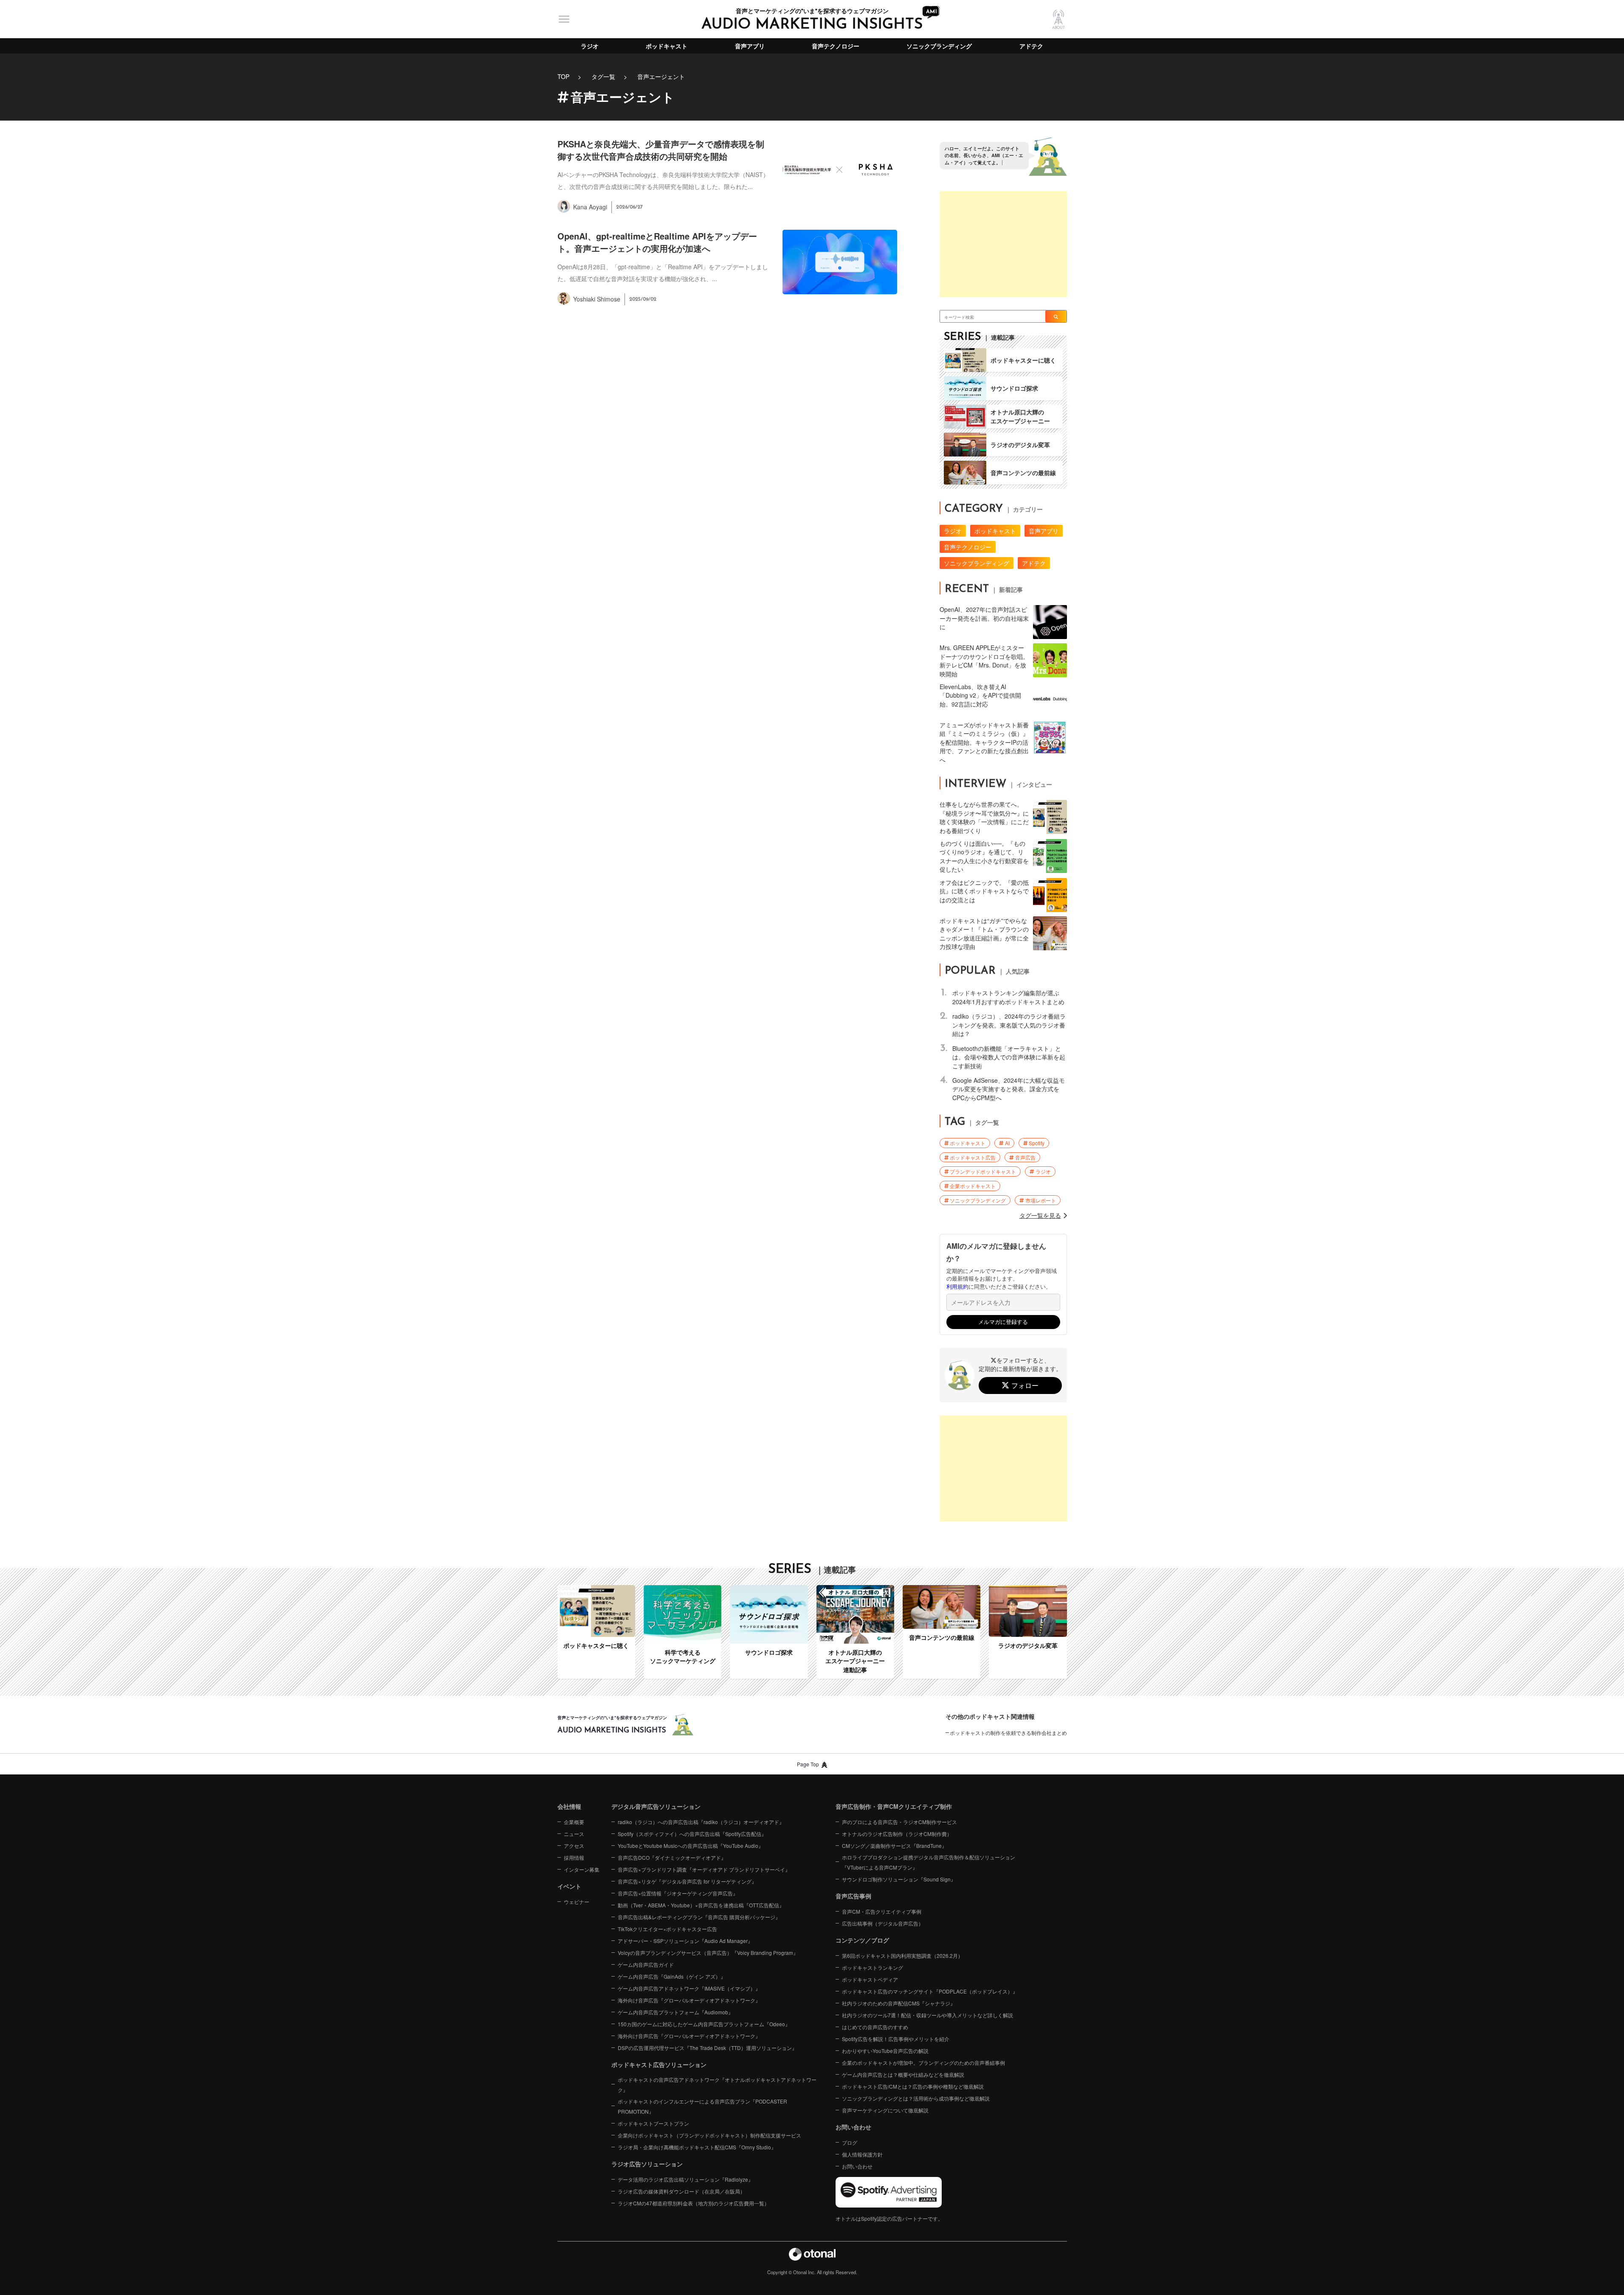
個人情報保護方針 (862, 2154)
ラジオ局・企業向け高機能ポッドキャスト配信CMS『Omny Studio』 (697, 2147)
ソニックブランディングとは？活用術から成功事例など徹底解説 (916, 2098)
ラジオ (590, 46)
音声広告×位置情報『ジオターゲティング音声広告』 (678, 1893)
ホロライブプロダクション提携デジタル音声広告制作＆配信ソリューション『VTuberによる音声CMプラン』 (929, 1862)
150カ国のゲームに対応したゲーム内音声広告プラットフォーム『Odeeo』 (704, 2024)
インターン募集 (582, 1869)
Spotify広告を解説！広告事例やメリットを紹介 (896, 2039)
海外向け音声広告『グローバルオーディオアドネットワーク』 (689, 2000)
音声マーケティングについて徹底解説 (885, 2110)
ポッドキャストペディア (870, 1979)
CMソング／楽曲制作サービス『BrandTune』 (894, 1846)
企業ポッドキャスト (973, 1186)
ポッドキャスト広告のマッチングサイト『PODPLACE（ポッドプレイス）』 (930, 1991)
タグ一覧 (603, 76)
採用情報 (574, 1857)
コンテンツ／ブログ (862, 1940)
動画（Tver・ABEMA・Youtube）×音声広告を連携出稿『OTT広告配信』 (701, 1905)
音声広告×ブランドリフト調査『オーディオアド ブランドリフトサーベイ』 (704, 1869)
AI (1007, 1143)
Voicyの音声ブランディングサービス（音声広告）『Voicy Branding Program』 (708, 1953)
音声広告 (1025, 1157)
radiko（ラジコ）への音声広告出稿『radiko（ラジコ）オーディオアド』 (701, 1822)
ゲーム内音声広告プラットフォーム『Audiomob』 (675, 2012)
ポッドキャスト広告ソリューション (659, 2064)
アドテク (1031, 46)
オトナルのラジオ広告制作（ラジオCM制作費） (897, 1834)
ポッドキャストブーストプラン (653, 2123)
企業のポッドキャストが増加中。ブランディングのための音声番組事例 (923, 2063)
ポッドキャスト (667, 46)
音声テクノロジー (836, 46)
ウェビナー (577, 1902)
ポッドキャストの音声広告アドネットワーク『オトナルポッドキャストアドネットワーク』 (717, 2085)
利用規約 (957, 1287)
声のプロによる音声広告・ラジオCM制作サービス (899, 1822)
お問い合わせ (857, 2166)
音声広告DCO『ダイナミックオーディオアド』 (672, 1857)
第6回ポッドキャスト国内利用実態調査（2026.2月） (902, 1956)
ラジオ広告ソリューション (647, 2164)
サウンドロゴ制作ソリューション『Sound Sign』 (899, 1879)
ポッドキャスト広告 (973, 1157)
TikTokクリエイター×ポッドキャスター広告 (667, 1929)
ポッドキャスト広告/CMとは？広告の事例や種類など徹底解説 (913, 2086)
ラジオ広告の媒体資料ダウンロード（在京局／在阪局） (681, 2191)
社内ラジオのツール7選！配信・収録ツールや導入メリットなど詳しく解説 (927, 2015)
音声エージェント (661, 76)
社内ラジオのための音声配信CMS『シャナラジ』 (899, 2003)
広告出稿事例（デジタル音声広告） (883, 1923)
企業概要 (574, 1822)
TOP (563, 76)
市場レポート (1041, 1200)
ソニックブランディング (939, 46)
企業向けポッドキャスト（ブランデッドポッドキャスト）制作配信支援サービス (709, 2135)
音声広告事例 (853, 1896)
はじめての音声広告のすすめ (875, 2027)
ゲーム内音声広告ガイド (646, 1964)
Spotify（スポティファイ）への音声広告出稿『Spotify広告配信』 (692, 1834)
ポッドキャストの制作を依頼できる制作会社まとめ (1008, 1733)
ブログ (850, 2142)
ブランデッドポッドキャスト (983, 1171)
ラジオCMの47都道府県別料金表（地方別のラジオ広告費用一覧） (694, 2203)
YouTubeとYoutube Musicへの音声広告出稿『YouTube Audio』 (691, 1846)
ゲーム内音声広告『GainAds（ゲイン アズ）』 (672, 1976)
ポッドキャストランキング (873, 1967)
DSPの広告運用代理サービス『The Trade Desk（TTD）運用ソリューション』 (707, 2048)
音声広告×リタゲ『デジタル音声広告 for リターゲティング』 (687, 1881)
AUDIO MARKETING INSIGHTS (812, 25)
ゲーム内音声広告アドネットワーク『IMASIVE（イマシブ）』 (689, 1988)
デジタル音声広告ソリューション (656, 1806)
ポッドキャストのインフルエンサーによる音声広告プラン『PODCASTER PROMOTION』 (702, 2106)
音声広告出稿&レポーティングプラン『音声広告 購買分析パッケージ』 (699, 1917)
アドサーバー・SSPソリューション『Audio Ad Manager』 (685, 1941)
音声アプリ (750, 46)
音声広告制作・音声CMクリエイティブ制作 (894, 1806)
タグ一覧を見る (1040, 1215)
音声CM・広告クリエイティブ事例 (882, 1911)
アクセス (574, 1846)
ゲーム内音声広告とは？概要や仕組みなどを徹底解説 (903, 2074)
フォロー (1025, 1385)
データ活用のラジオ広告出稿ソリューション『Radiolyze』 (685, 2179)
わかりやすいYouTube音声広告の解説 (885, 2051)
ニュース (574, 1834)
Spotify (1037, 1143)
